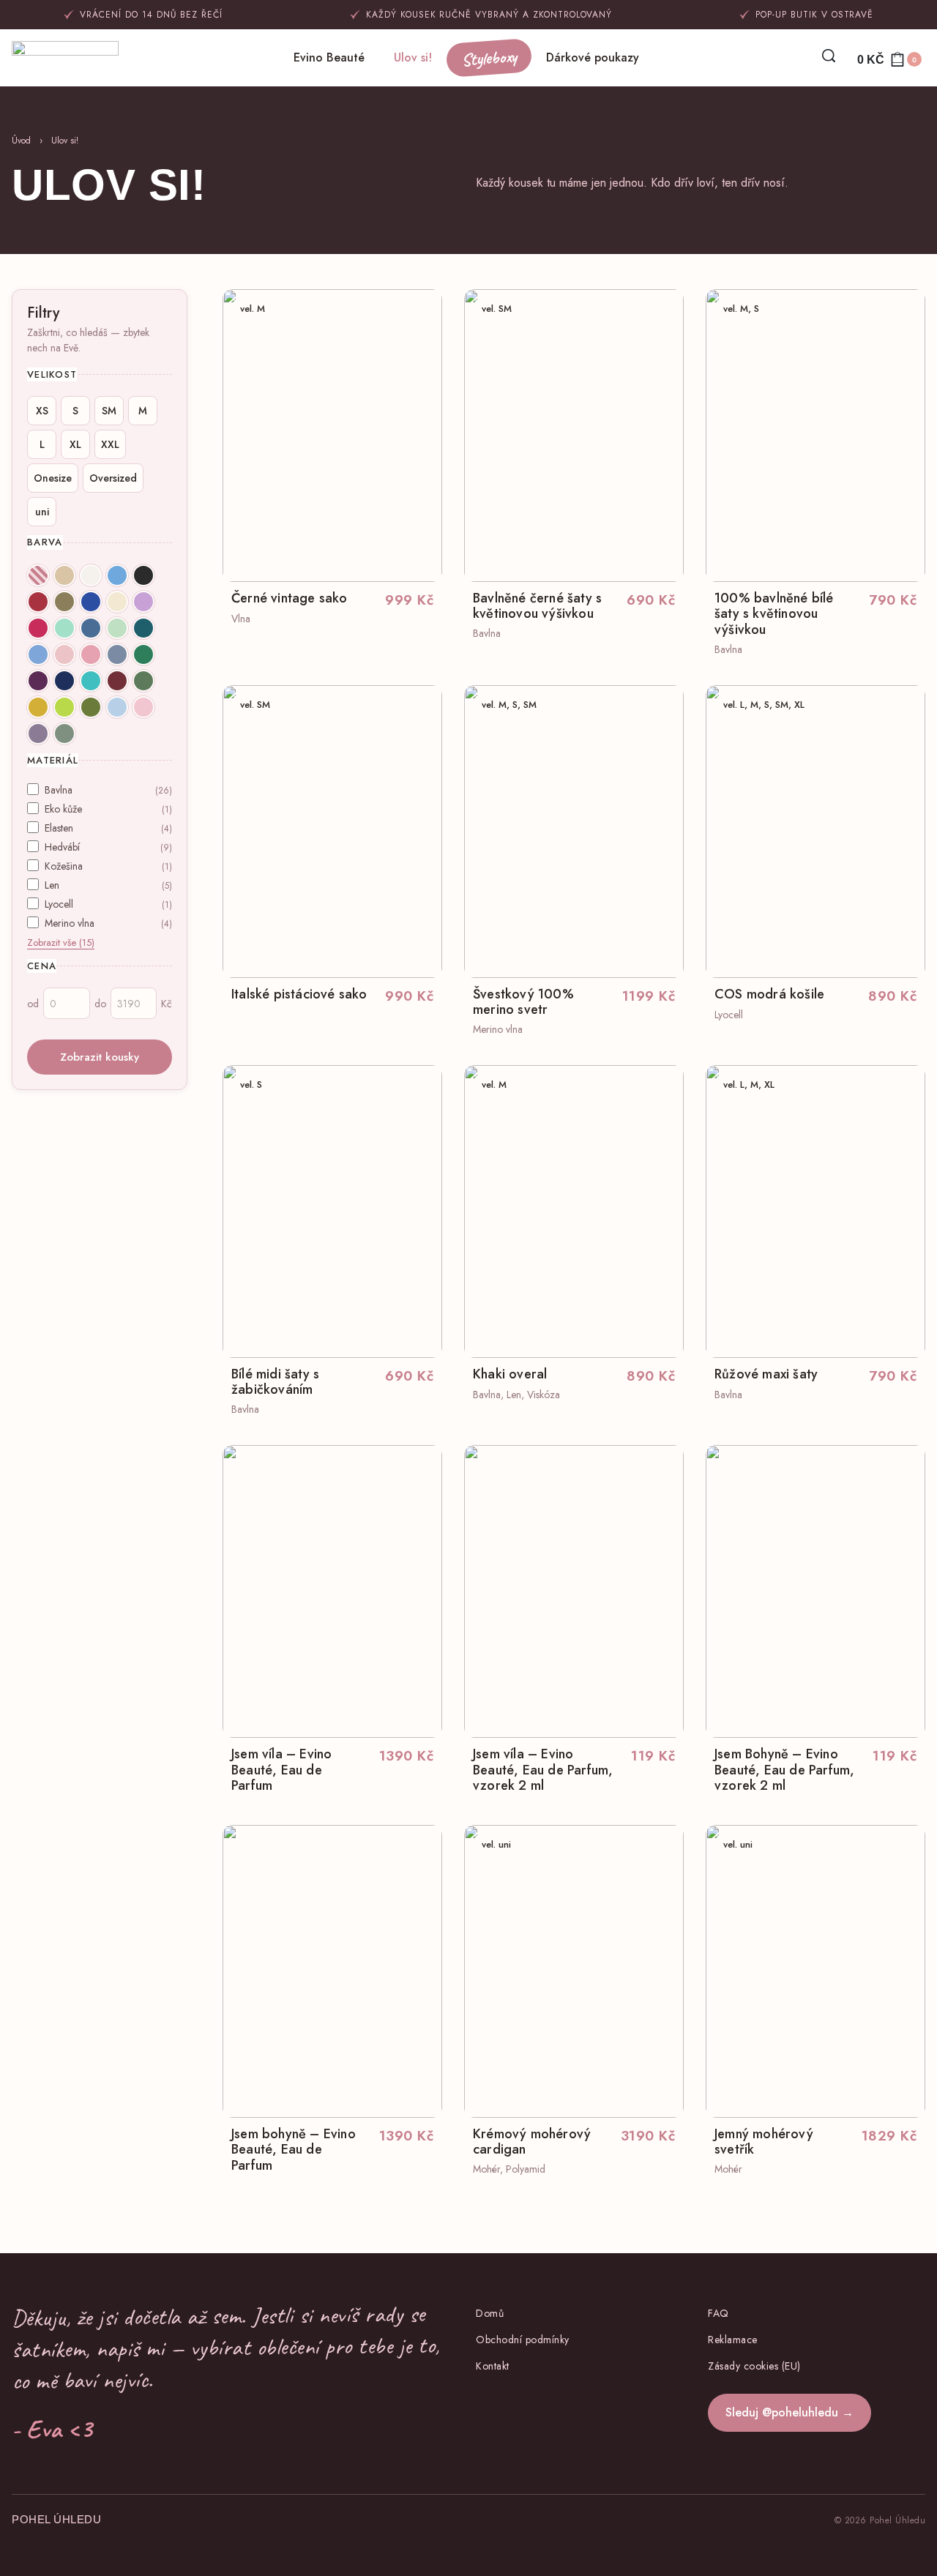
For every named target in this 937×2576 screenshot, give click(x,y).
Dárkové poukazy (593, 57)
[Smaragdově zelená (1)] (143, 654)
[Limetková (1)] (64, 707)
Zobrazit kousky (100, 1057)
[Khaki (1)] (64, 602)
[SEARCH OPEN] (829, 56)
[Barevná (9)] (38, 575)
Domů (490, 2313)
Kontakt (493, 2366)
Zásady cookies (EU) (754, 2366)
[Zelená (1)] (143, 681)
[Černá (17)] (143, 575)
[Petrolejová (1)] (143, 628)
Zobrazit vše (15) (61, 942)
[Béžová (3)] (64, 575)
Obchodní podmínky (523, 2340)
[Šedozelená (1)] (64, 733)
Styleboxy (489, 58)
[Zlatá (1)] (38, 707)
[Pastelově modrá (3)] (117, 707)
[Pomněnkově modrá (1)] (38, 654)
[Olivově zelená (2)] (91, 707)
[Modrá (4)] (91, 628)
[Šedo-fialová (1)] (38, 733)
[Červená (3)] (38, 602)
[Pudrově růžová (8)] (64, 654)
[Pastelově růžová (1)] (143, 707)
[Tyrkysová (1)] (91, 681)
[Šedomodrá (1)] (117, 654)
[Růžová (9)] (91, 654)
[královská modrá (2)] (91, 602)
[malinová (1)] (38, 628)
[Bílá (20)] (91, 575)
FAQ (718, 2313)
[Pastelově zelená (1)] (117, 628)
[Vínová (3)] (117, 681)
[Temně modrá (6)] (64, 681)
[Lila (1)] (143, 602)
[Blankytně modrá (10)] (117, 575)
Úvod (21, 141)
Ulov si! (413, 57)
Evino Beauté (329, 57)
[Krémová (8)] (117, 602)
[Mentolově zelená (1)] (64, 628)
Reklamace (733, 2340)
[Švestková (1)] (38, 681)
